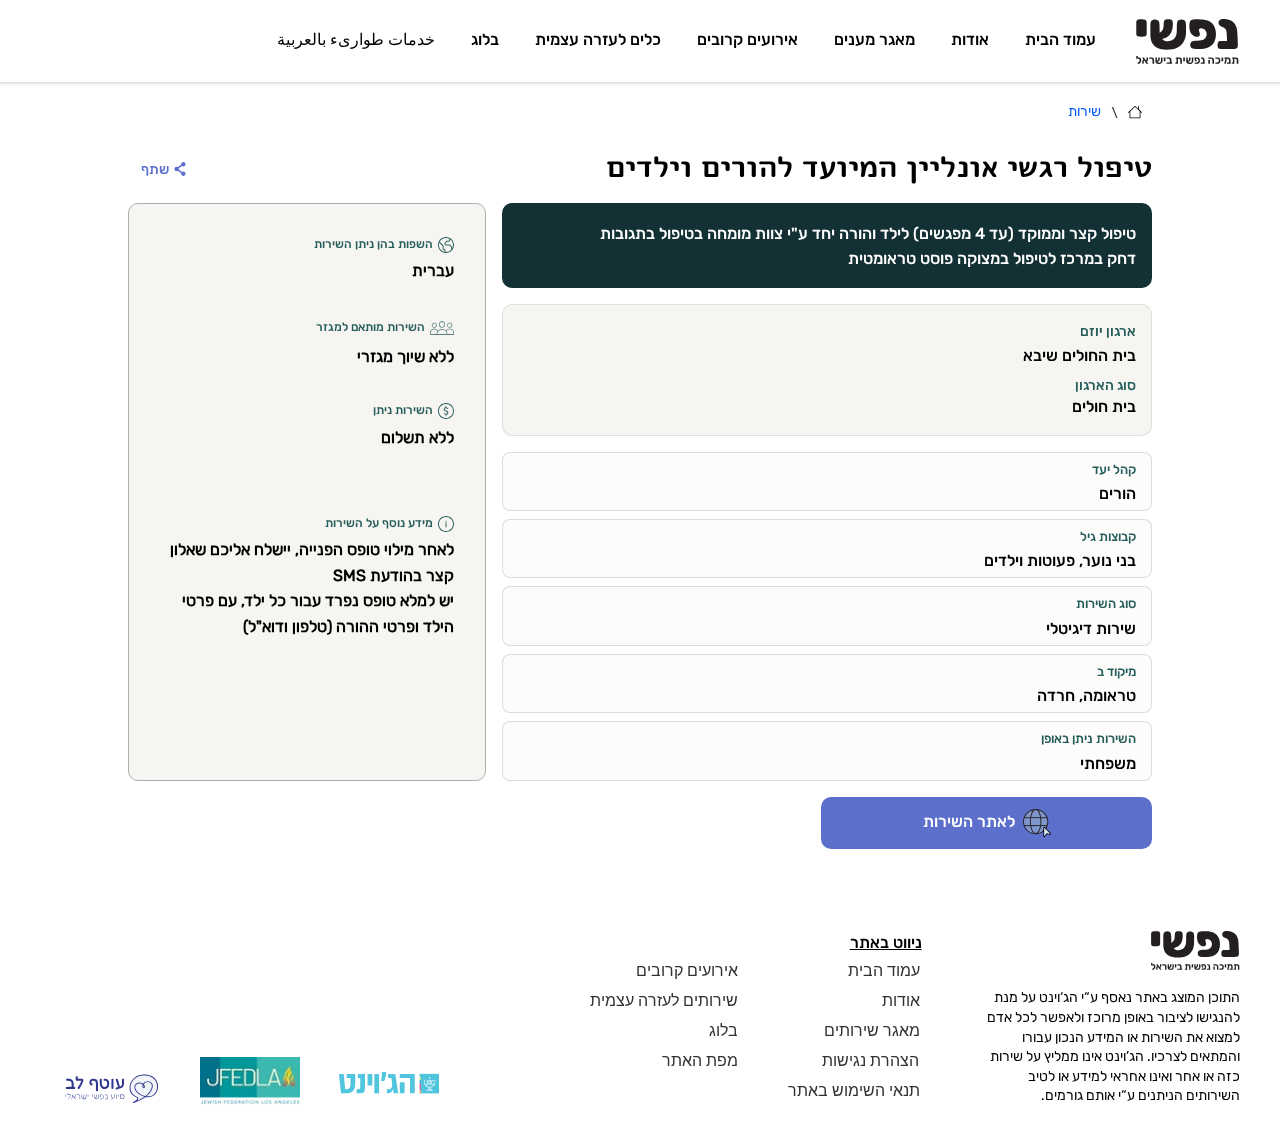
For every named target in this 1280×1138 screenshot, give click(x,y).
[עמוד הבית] (1135, 112)
